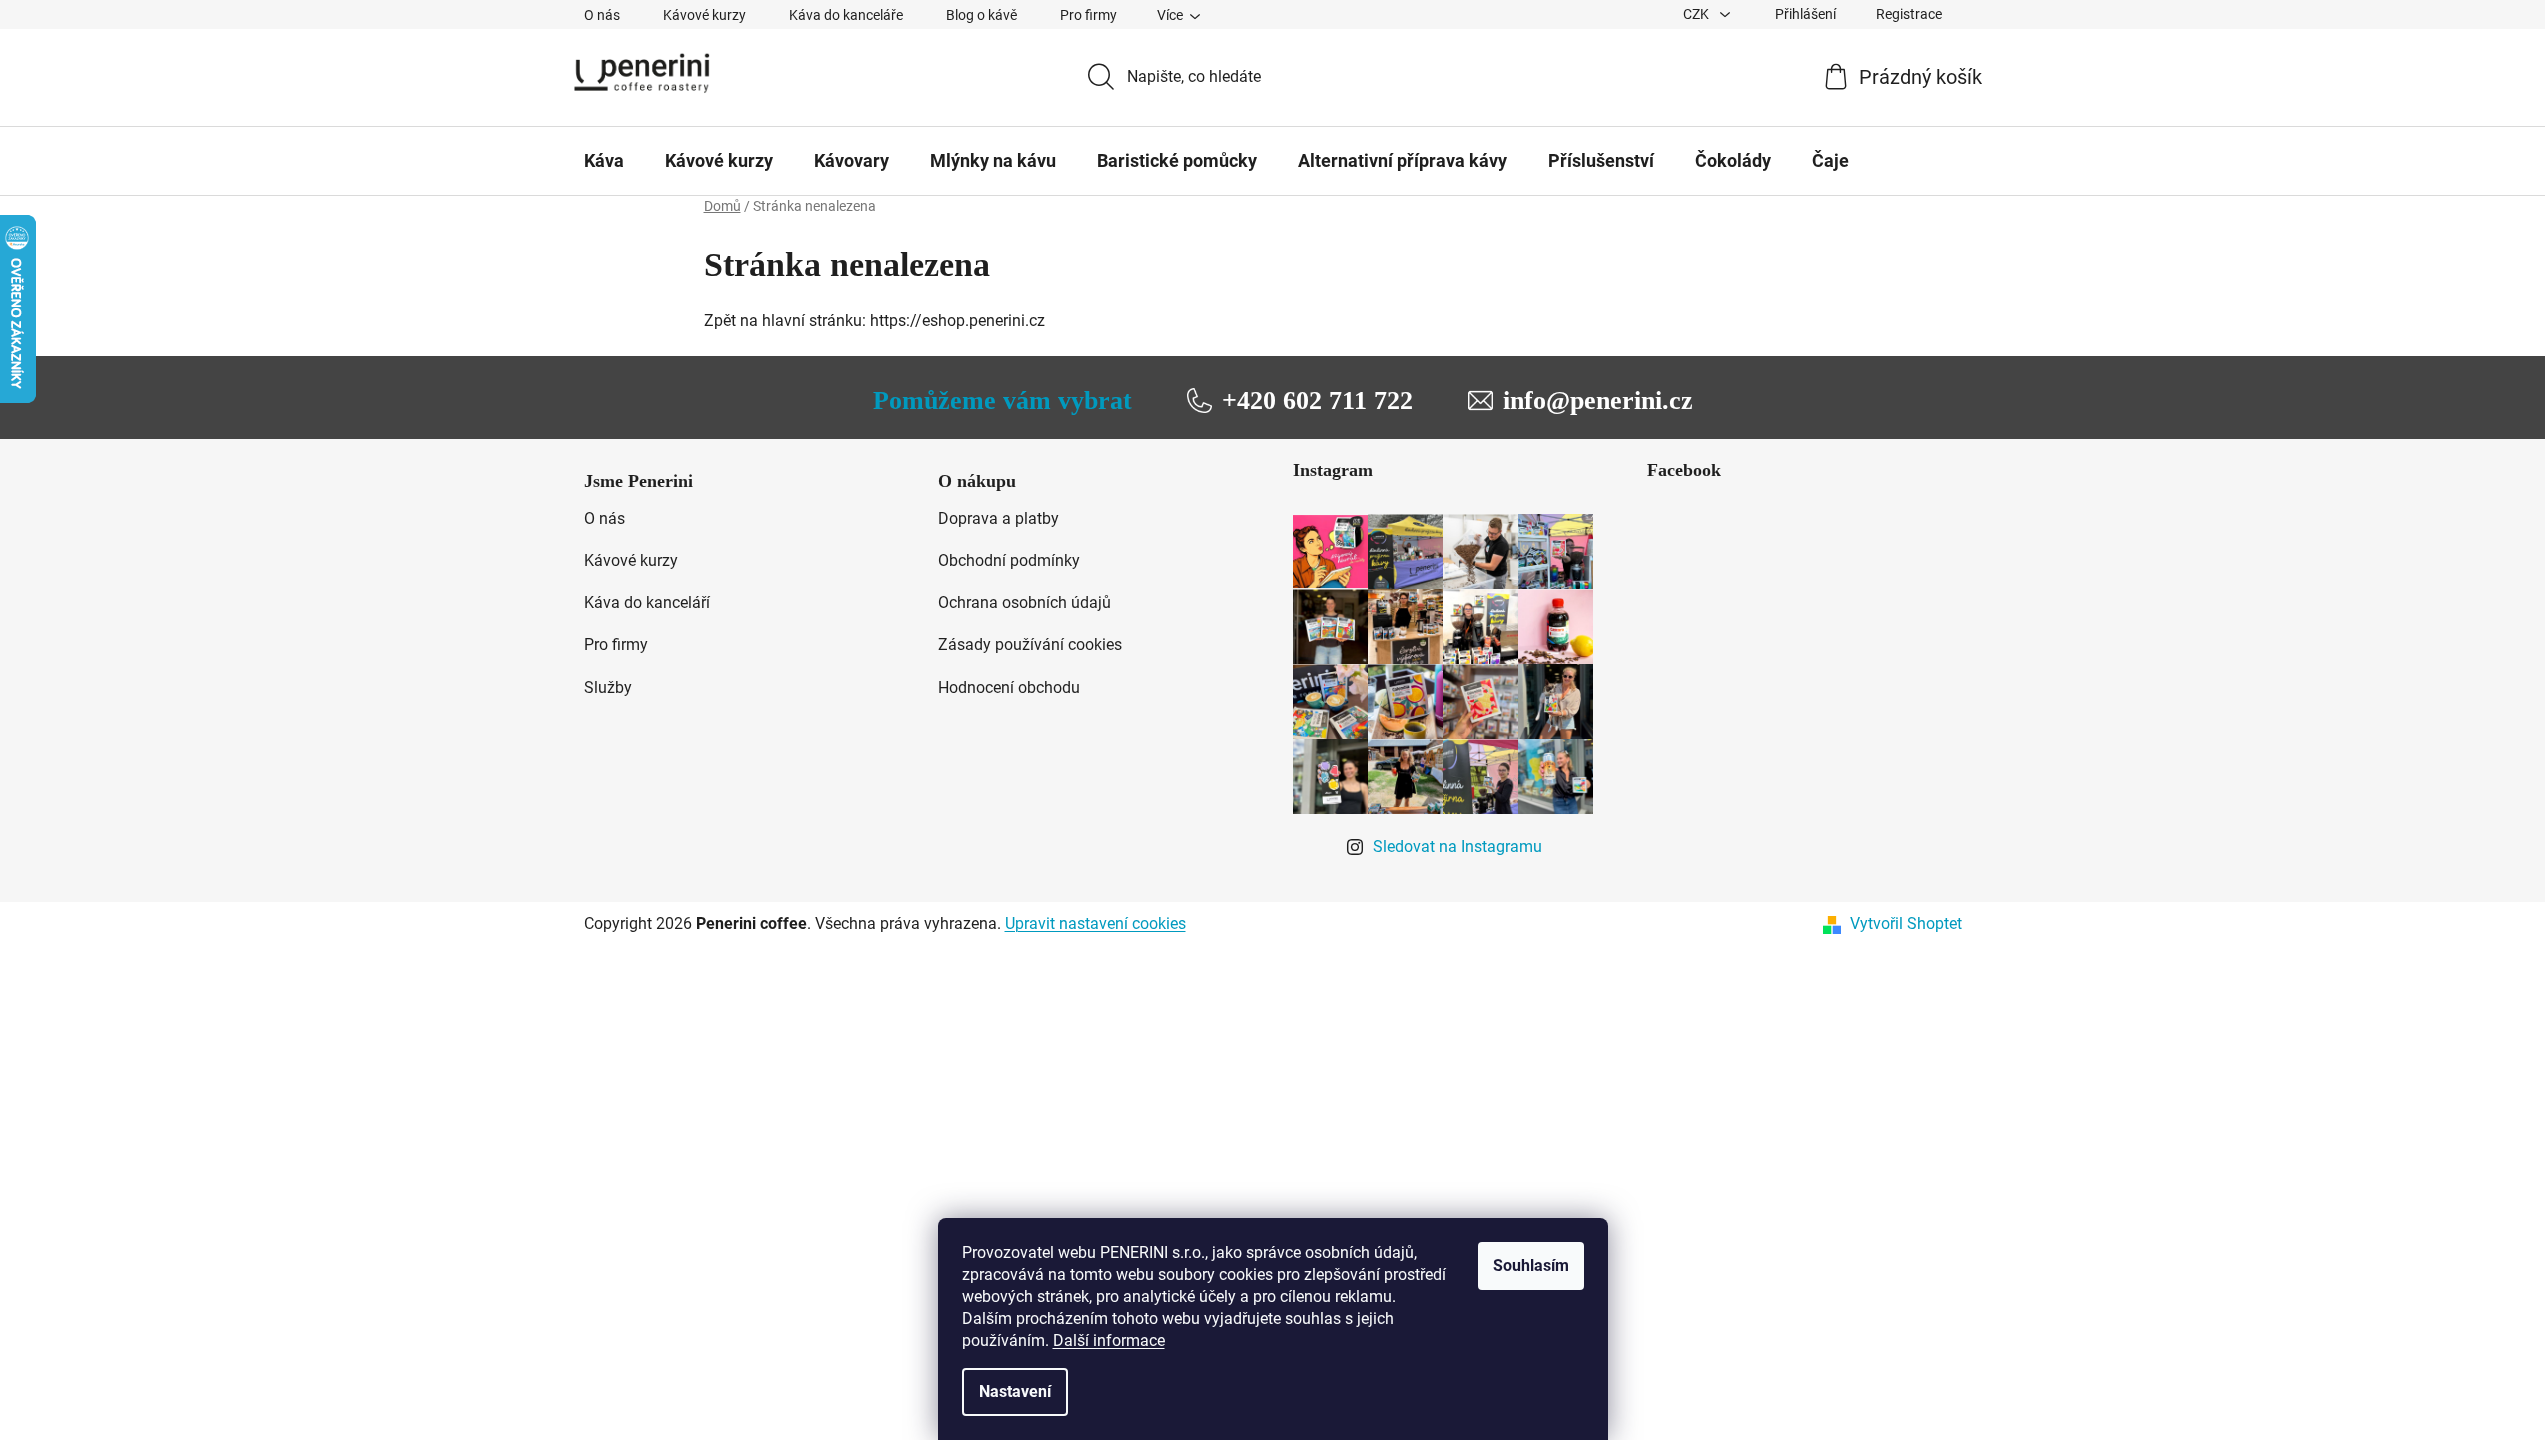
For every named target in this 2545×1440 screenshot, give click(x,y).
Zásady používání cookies (1030, 644)
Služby (608, 687)
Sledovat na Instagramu (1457, 846)
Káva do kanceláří (647, 602)
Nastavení (1015, 1391)
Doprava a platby (998, 518)
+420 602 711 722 (1317, 400)
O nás (602, 15)
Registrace (1909, 14)
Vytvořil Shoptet (1906, 923)
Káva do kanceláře (846, 15)
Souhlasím (1531, 1265)
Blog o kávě (981, 15)
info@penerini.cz (1598, 400)
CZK (1697, 14)
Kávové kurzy (704, 15)
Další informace (1109, 1340)
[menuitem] (604, 161)
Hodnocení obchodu (1009, 687)
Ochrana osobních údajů (1024, 602)
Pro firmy (1088, 15)
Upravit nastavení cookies (1095, 923)
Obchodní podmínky (1009, 560)
